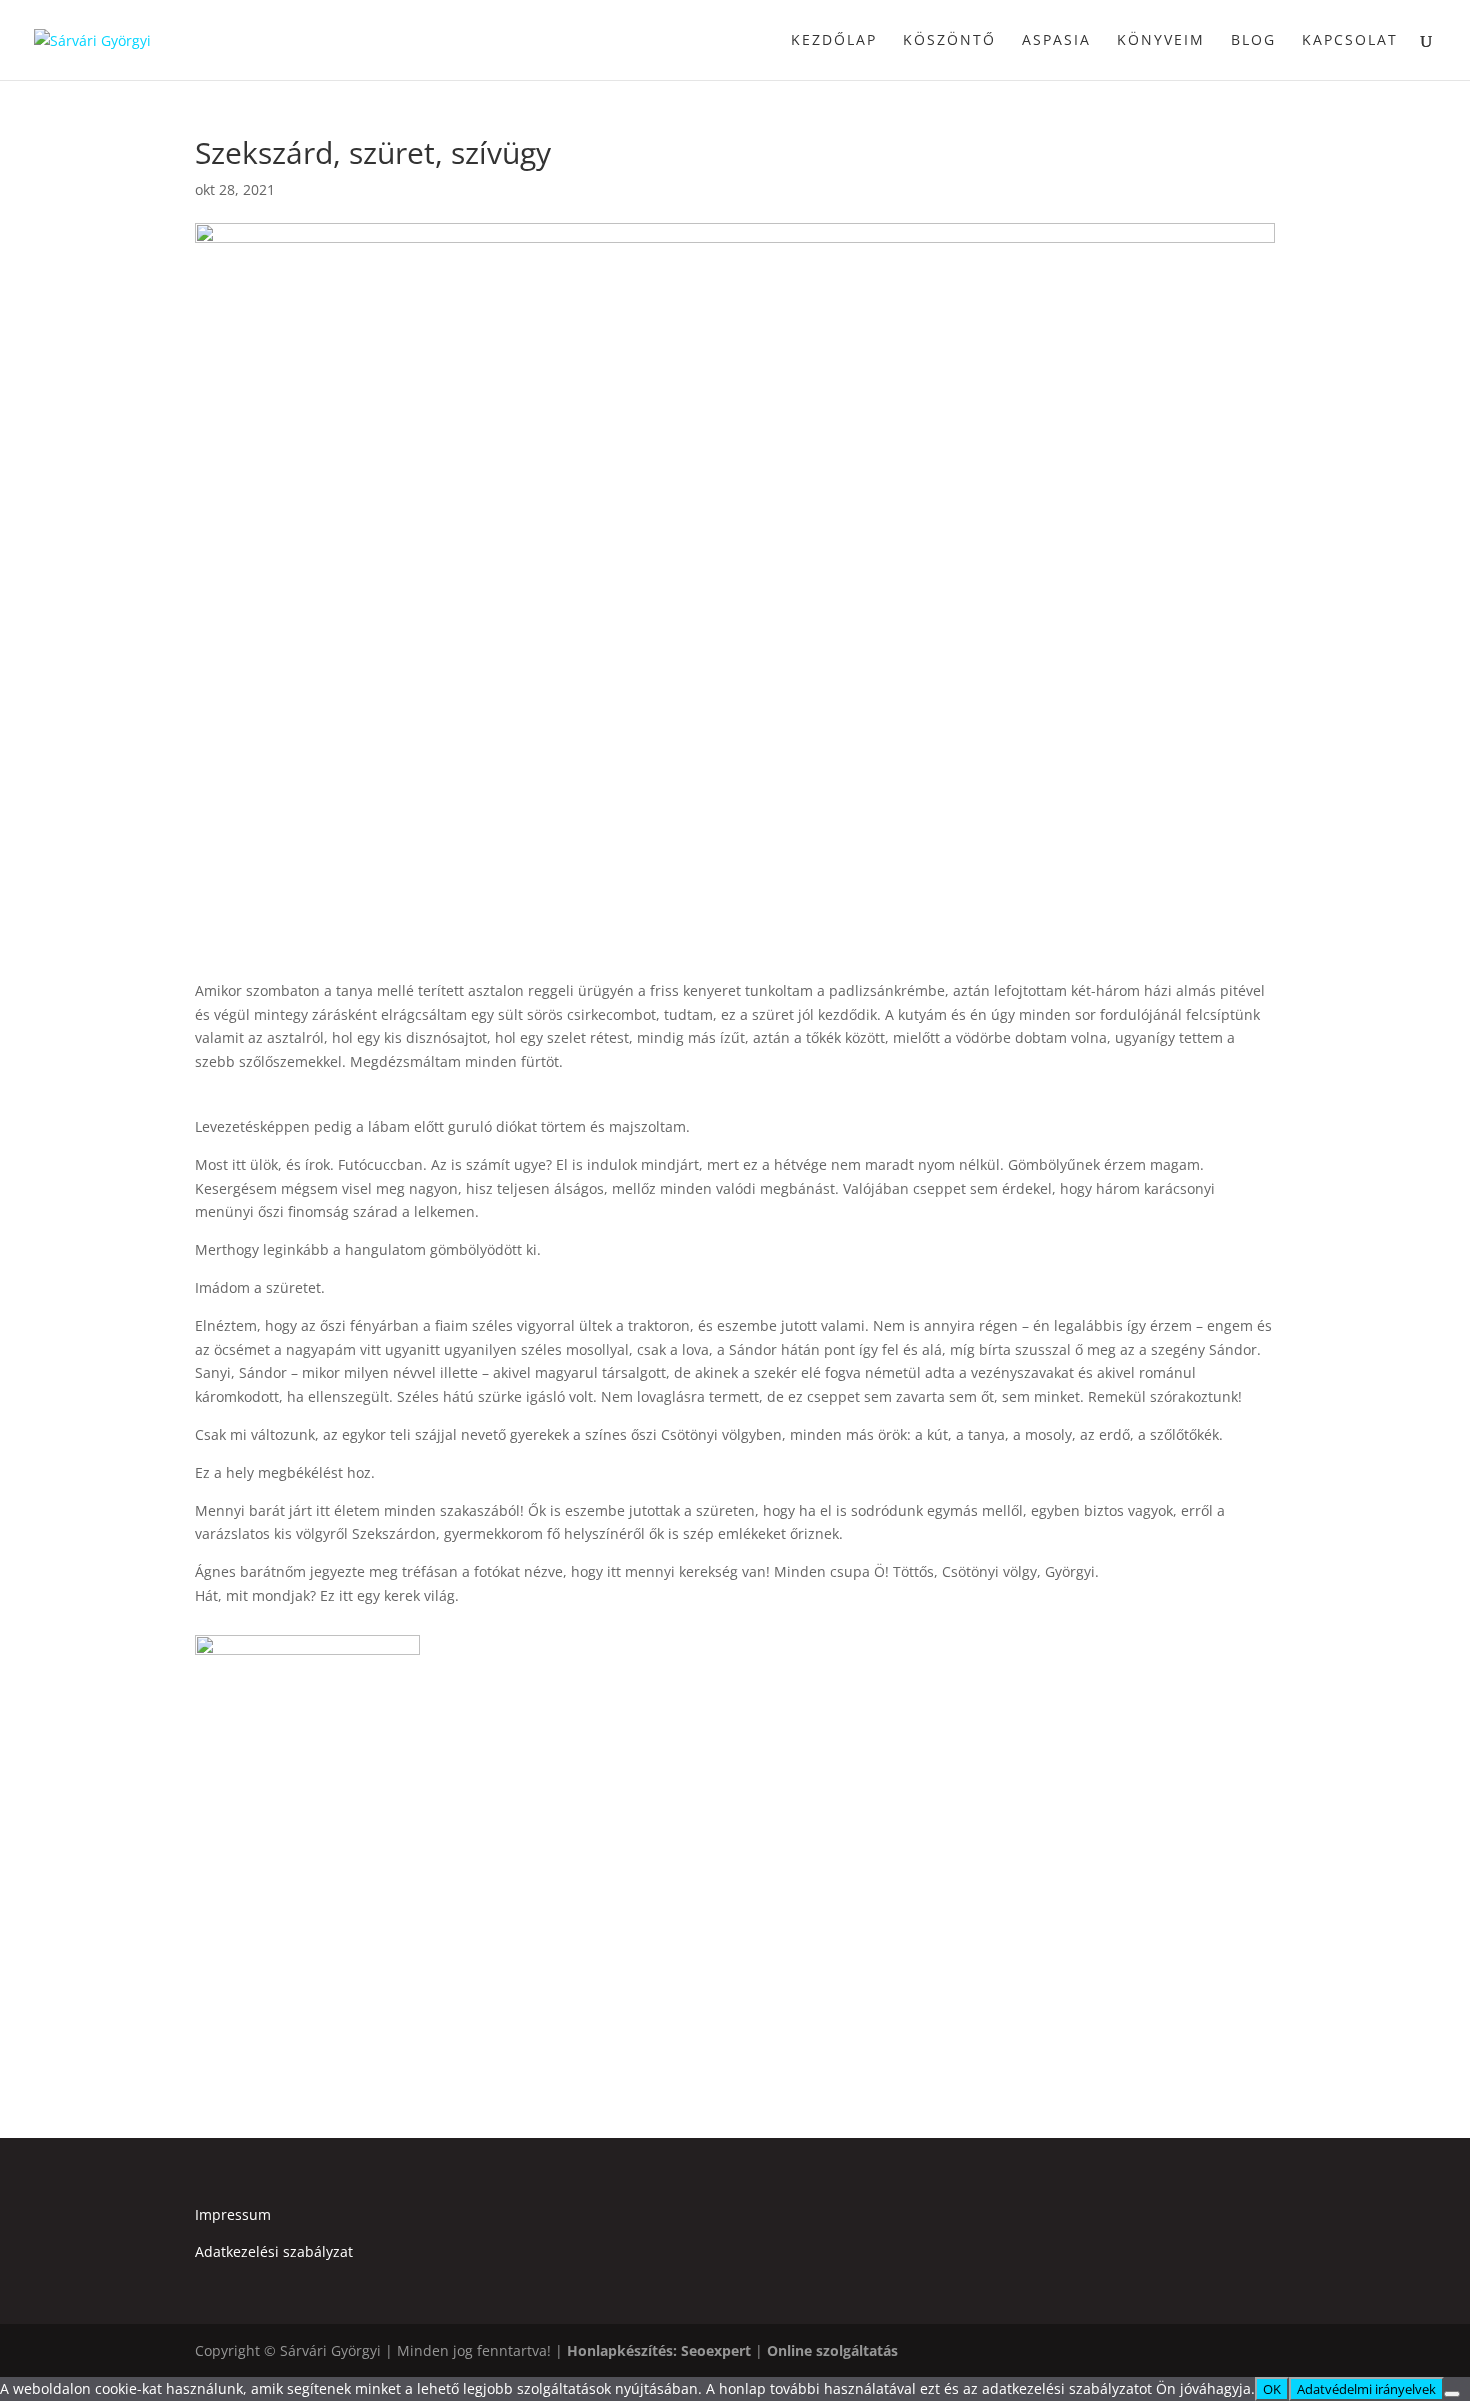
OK (1272, 2389)
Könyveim (1161, 41)
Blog (1253, 41)
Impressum (233, 2214)
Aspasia (1056, 41)
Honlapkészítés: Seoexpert (659, 2350)
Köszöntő (949, 41)
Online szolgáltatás (832, 2350)
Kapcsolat (1350, 41)
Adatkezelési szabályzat (274, 2251)
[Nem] (1452, 2394)
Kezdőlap (834, 41)
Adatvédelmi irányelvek (1366, 2389)
